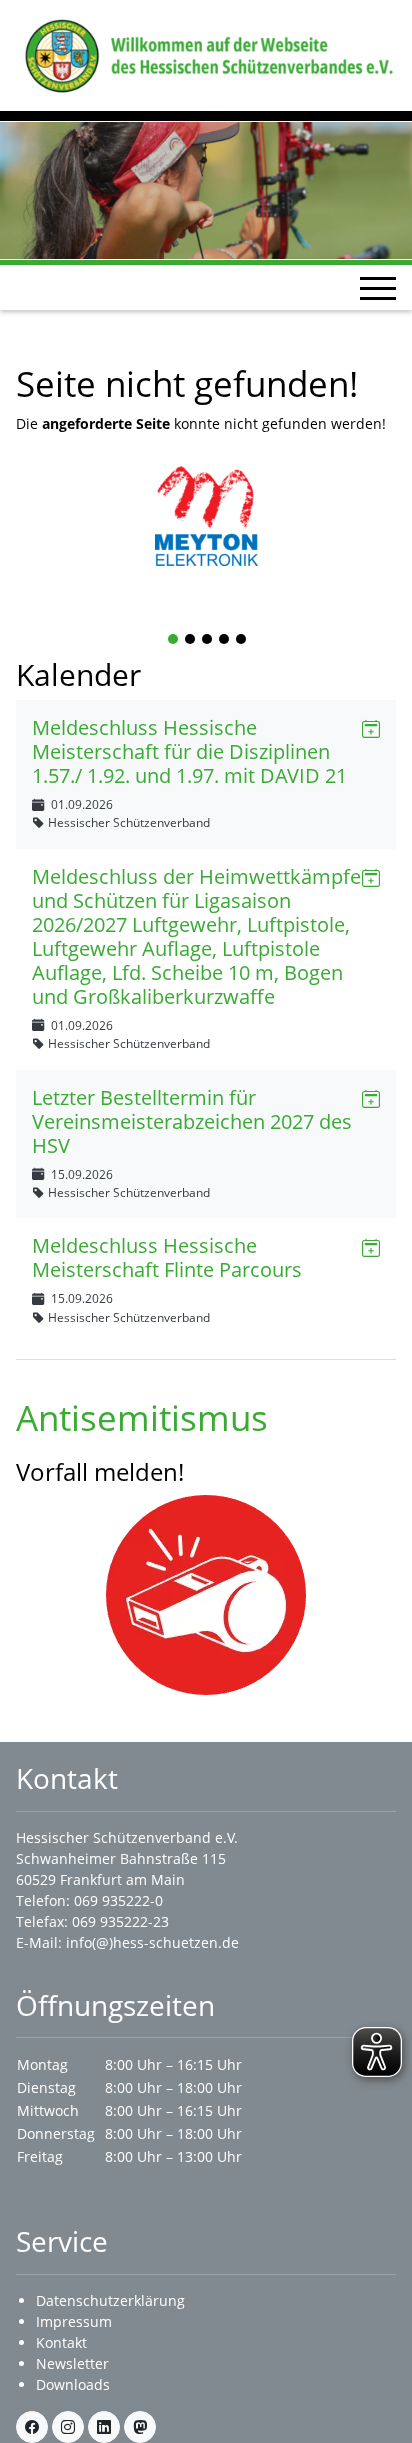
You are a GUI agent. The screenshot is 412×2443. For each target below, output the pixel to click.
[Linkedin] (104, 2427)
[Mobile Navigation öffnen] (378, 288)
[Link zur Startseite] (206, 54)
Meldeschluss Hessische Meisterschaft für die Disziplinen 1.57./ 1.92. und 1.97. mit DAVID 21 (189, 751)
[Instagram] (68, 2427)
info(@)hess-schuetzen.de (152, 1942)
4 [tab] (225, 640)
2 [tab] (191, 640)
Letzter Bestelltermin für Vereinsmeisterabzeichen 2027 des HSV (192, 1121)
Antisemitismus (142, 1417)
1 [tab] (174, 640)
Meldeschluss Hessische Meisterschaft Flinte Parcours (167, 1257)
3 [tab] (208, 640)
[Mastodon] (140, 2427)
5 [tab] (242, 640)
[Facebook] (32, 2427)
